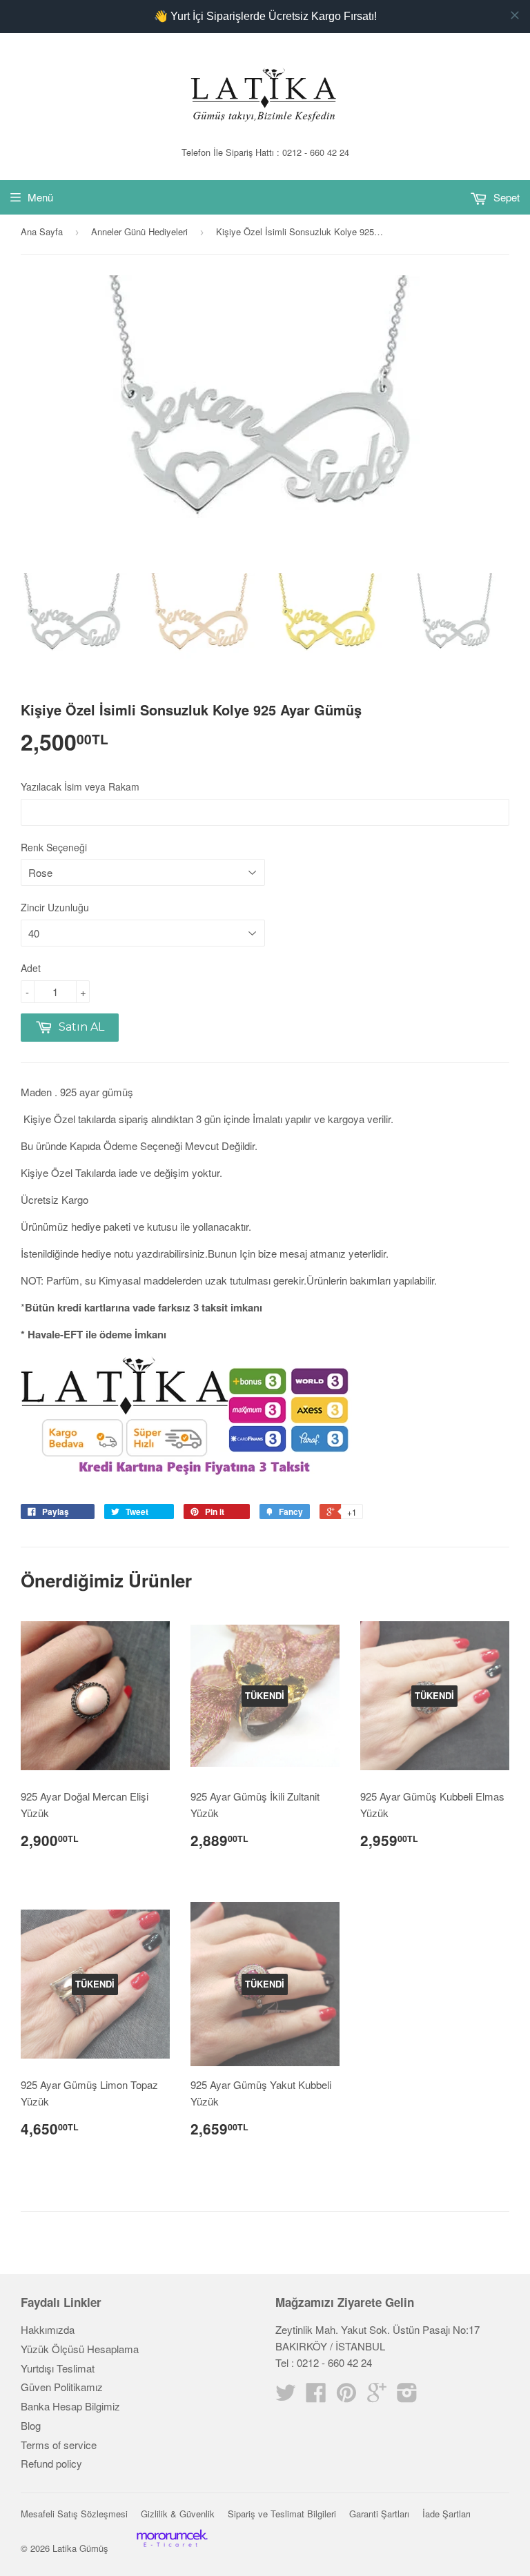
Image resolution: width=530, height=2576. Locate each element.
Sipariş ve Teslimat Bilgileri (282, 2514)
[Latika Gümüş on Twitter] (286, 2396)
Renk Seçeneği (54, 847)
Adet (31, 968)
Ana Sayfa (42, 231)
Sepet (505, 197)
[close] (515, 15)
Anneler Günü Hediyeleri (139, 231)
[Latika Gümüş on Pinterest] (346, 2396)
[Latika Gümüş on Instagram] (407, 2396)
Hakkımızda (48, 2329)
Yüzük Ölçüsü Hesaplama (80, 2349)
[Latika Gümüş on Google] (377, 2396)
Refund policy (51, 2463)
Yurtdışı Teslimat (58, 2368)
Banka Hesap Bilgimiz (70, 2406)
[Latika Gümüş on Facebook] (316, 2396)
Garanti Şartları (379, 2514)
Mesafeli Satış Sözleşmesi (74, 2514)
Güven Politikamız (62, 2387)
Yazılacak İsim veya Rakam (80, 786)
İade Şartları (446, 2514)
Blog (31, 2425)
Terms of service (59, 2445)
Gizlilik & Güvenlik (178, 2514)
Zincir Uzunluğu (55, 907)
